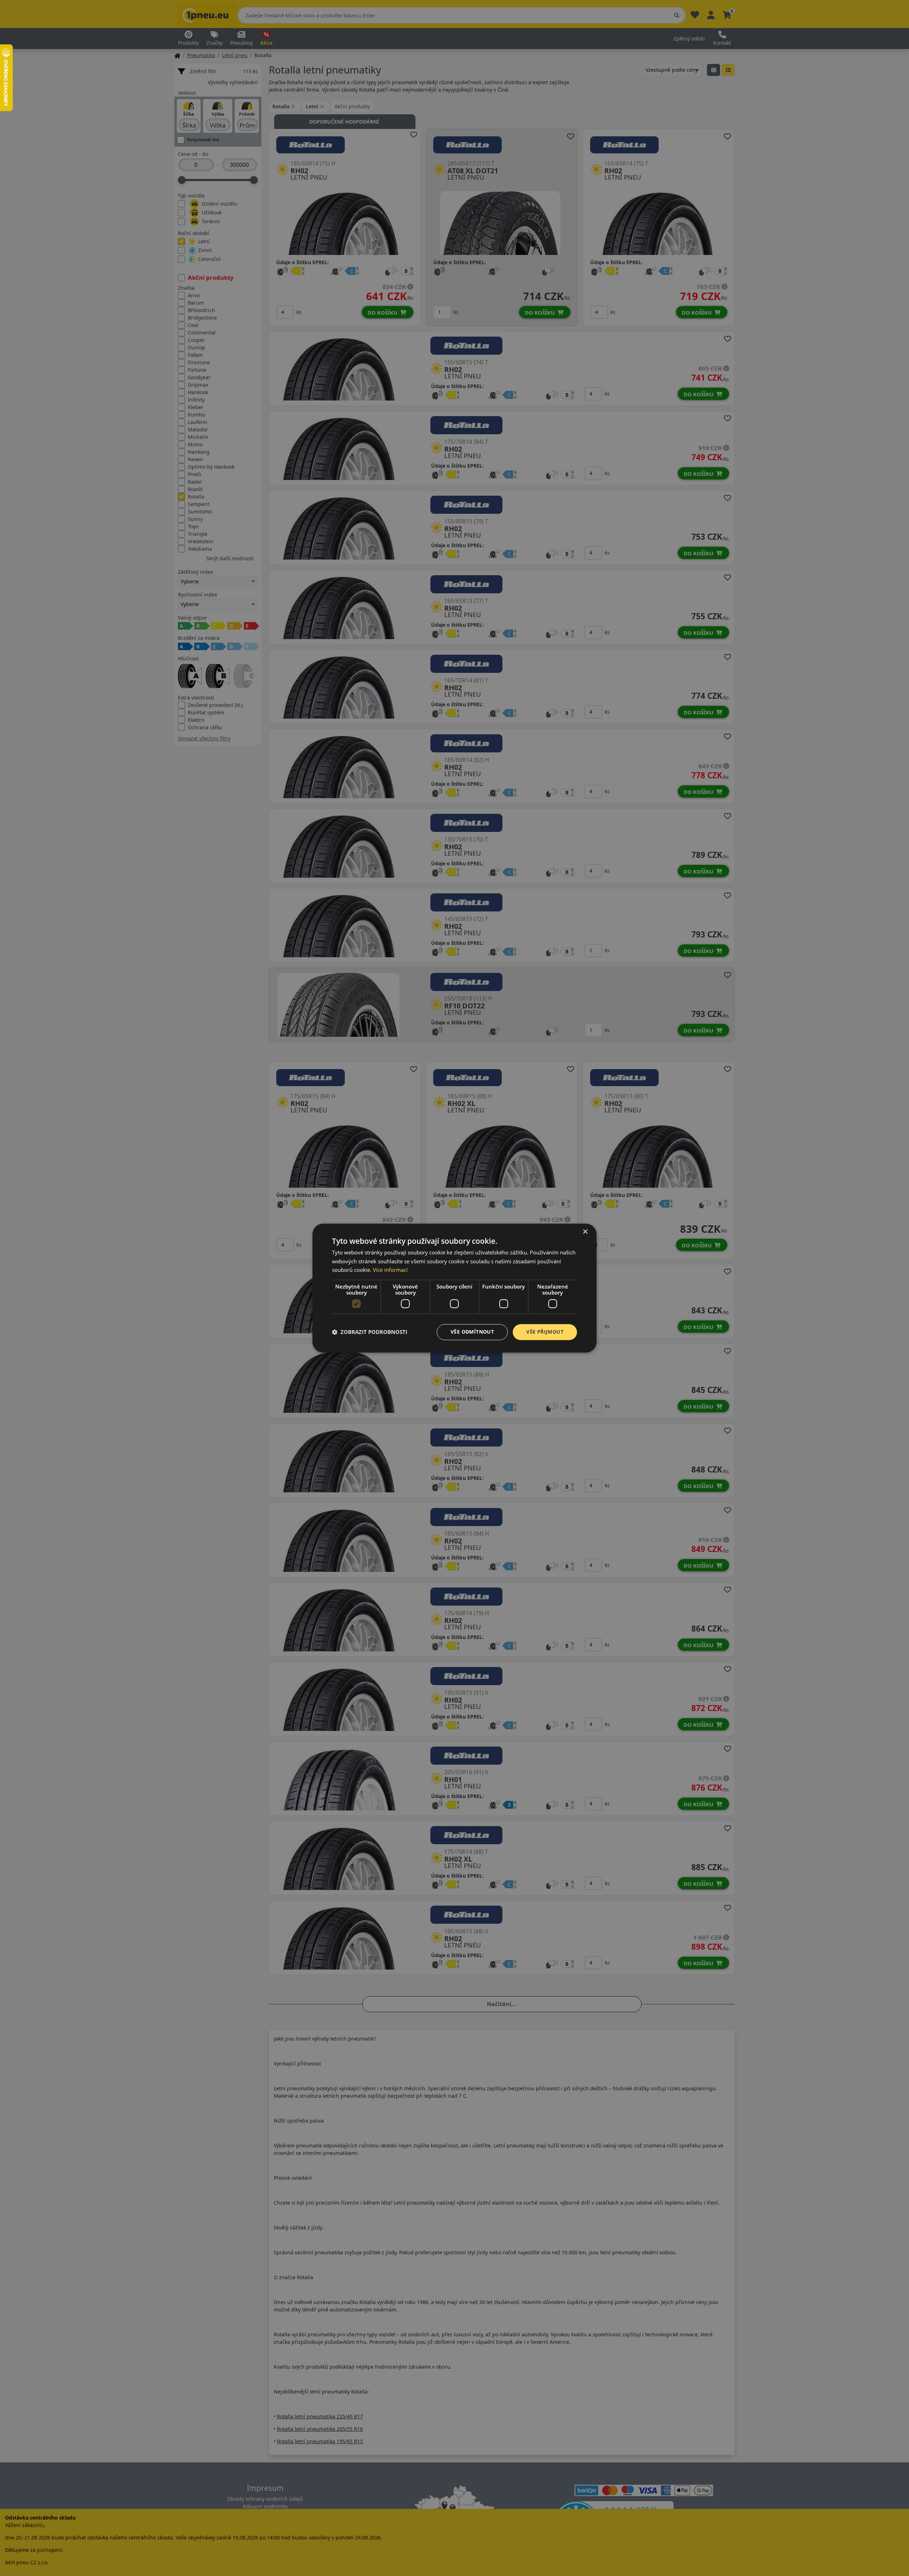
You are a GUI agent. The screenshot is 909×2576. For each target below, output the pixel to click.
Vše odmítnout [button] (472, 1332)
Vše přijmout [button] (545, 1332)
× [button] (585, 1232)
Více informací (390, 1270)
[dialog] (454, 1288)
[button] (370, 1332)
